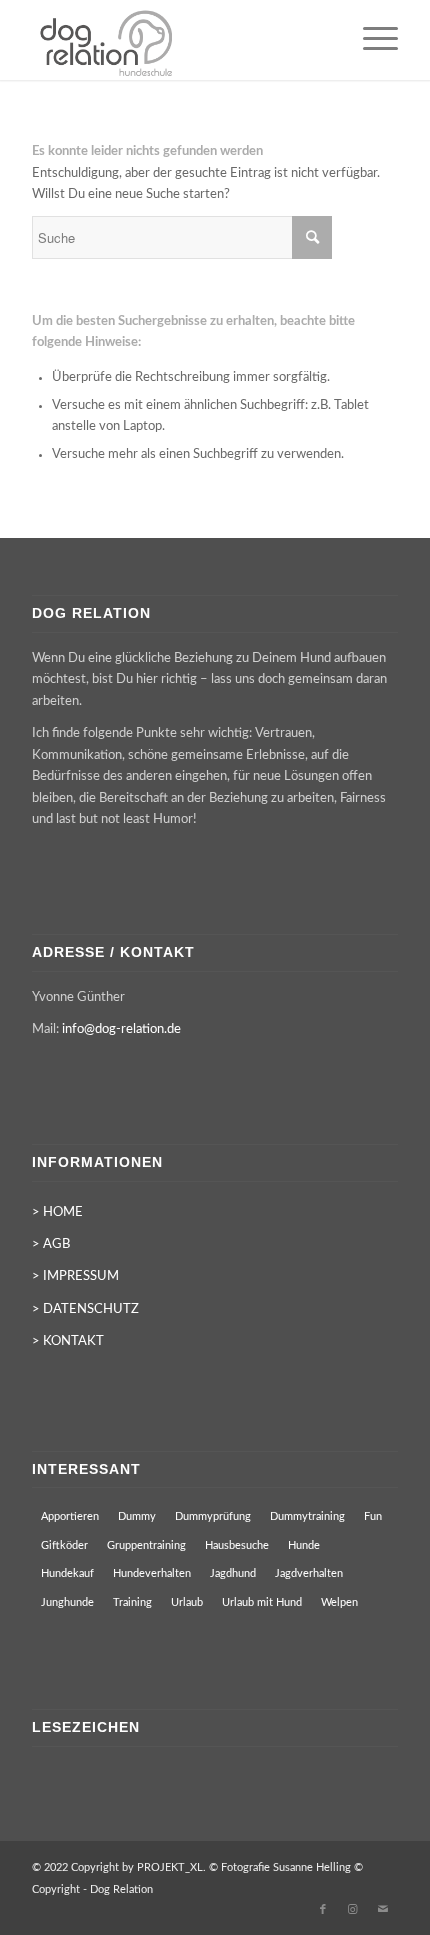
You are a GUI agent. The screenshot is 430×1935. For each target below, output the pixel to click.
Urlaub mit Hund (262, 1602)
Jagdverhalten (309, 1573)
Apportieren (70, 1516)
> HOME (57, 1212)
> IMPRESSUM (75, 1276)
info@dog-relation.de (121, 1029)
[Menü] (370, 40)
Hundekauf (67, 1573)
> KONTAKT (68, 1341)
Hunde (304, 1545)
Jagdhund (233, 1573)
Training (132, 1602)
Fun (373, 1516)
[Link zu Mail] (383, 1910)
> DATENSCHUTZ (85, 1309)
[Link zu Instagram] (353, 1910)
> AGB (51, 1244)
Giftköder (64, 1545)
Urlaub (187, 1602)
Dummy (137, 1516)
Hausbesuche (237, 1545)
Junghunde (67, 1602)
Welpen (339, 1602)
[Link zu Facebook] (323, 1910)
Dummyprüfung (213, 1516)
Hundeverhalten (152, 1573)
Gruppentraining (146, 1545)
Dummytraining (307, 1516)
